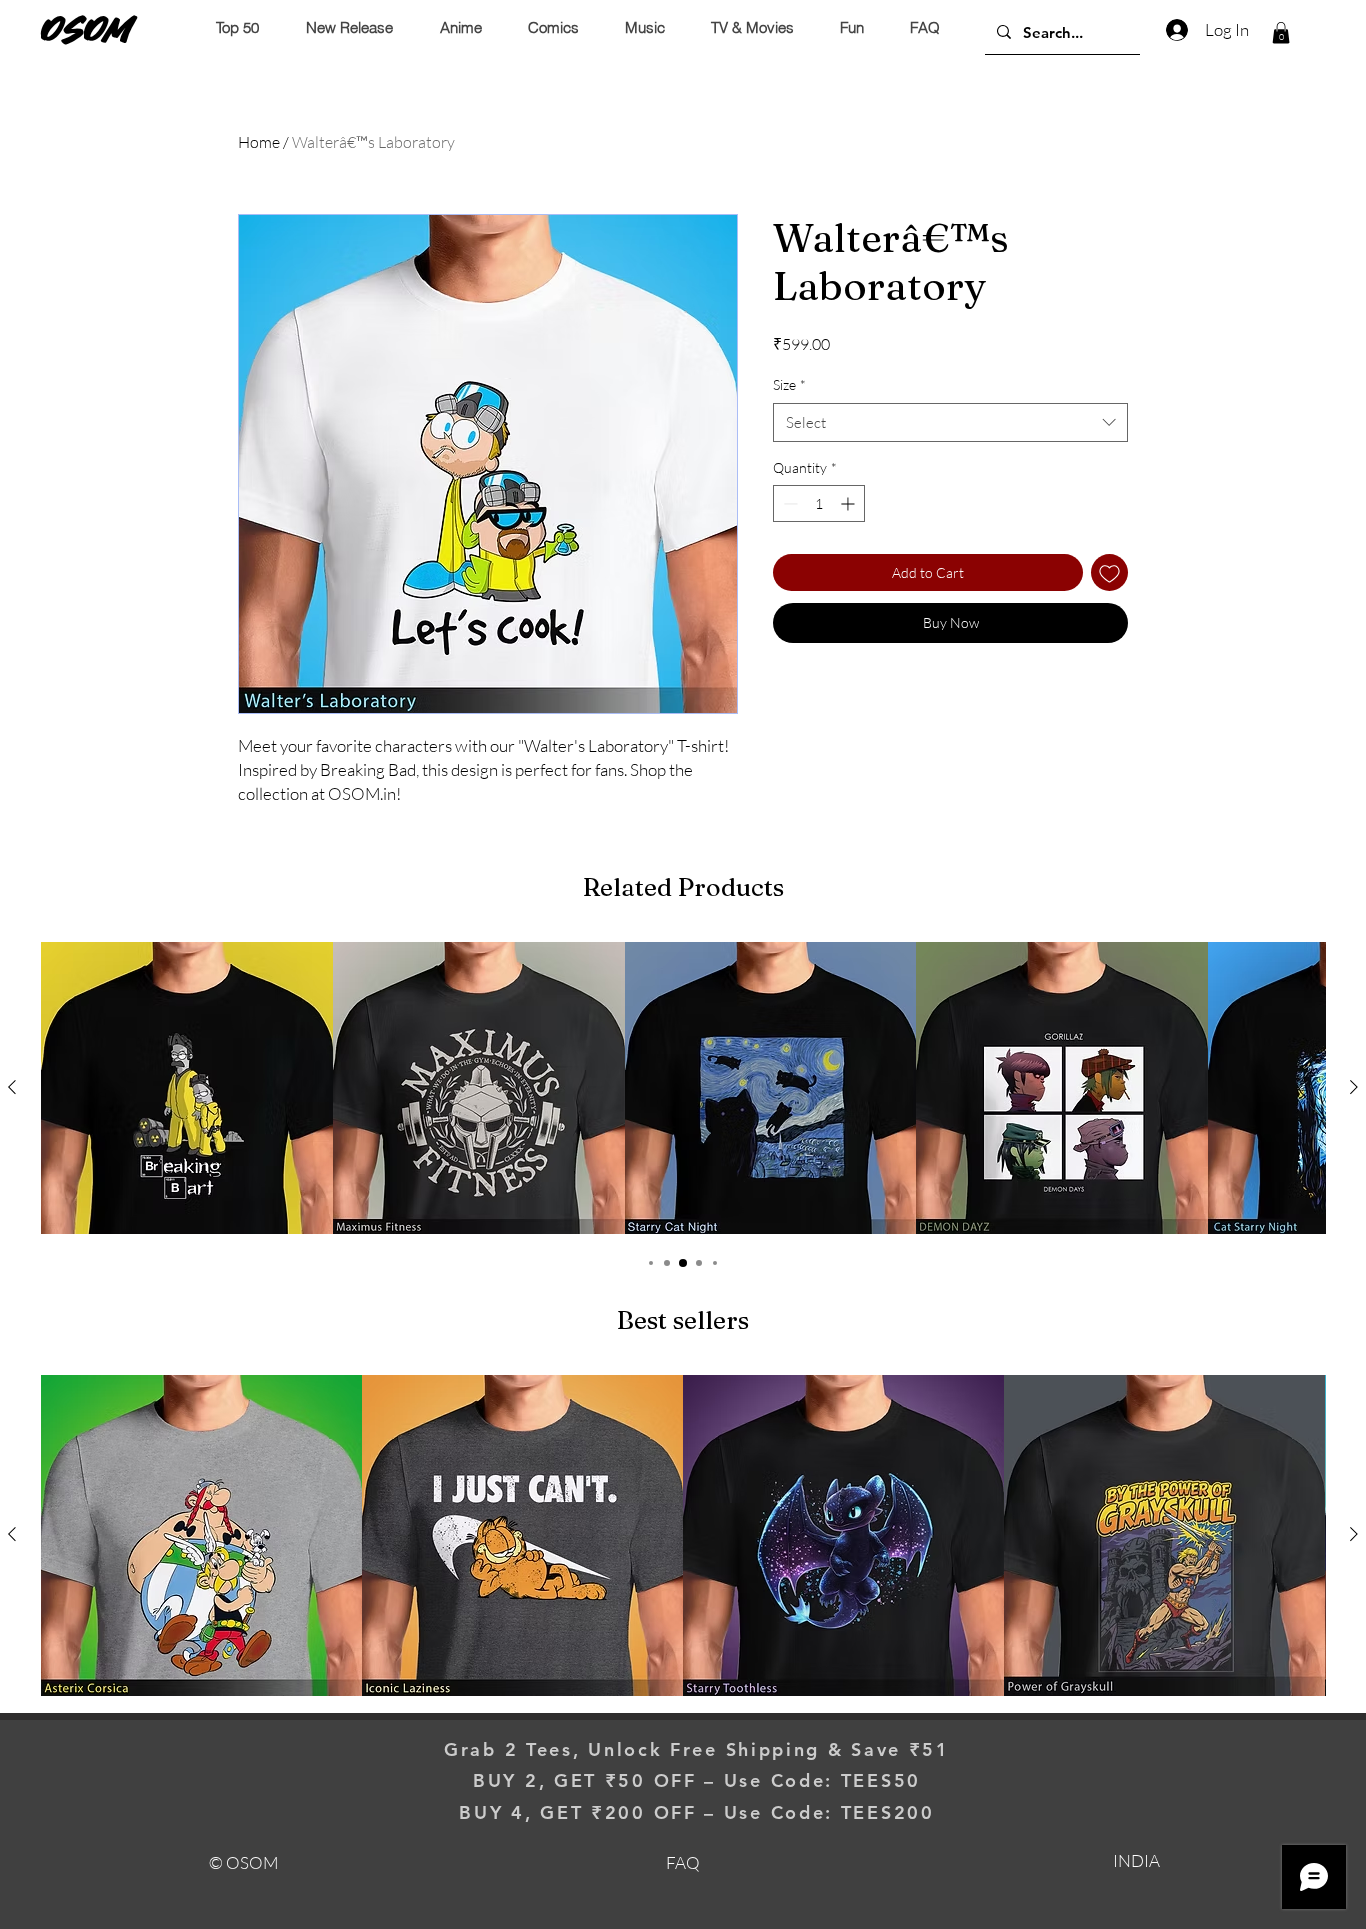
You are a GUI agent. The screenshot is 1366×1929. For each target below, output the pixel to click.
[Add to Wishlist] (1109, 572)
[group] (683, 1088)
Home (259, 142)
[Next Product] (1354, 1087)
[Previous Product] (12, 1087)
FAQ (683, 1862)
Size (789, 384)
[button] (1281, 33)
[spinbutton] (819, 503)
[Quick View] (187, 1088)
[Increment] (849, 503)
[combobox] (950, 422)
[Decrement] (788, 503)
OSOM (87, 29)
